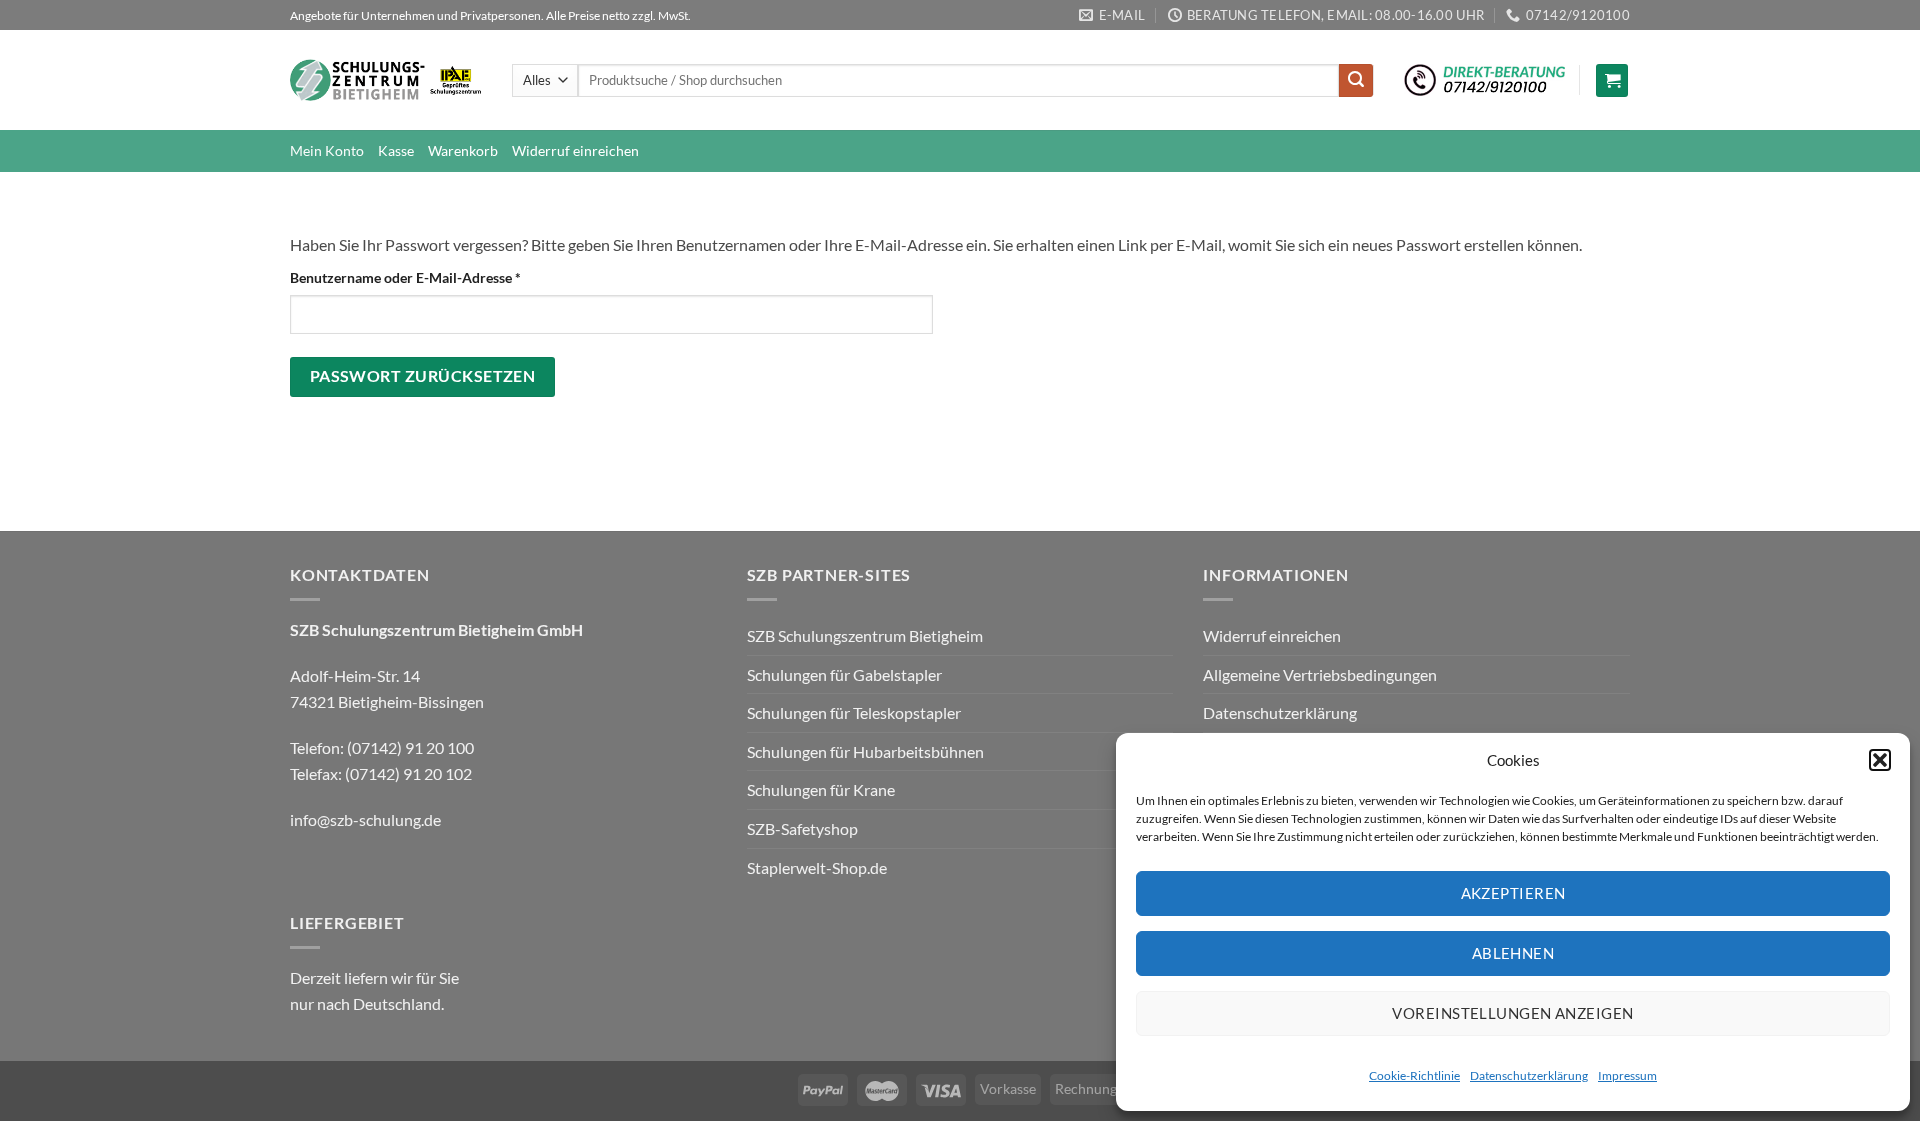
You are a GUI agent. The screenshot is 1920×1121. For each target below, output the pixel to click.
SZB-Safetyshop (802, 828)
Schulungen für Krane (821, 789)
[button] (1880, 760)
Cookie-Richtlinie (1414, 1075)
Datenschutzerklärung (1529, 1075)
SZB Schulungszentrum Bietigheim (865, 635)
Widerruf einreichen (575, 150)
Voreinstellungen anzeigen (1512, 1013)
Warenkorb (463, 150)
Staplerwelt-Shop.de (817, 867)
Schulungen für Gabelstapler (844, 674)
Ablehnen (1513, 953)
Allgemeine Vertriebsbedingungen (1320, 674)
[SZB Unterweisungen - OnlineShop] (386, 80)
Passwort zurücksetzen (423, 376)
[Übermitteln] (1356, 81)
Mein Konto (327, 150)
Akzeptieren (1513, 893)
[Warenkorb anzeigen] (1612, 80)
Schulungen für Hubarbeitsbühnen (865, 751)
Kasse (396, 150)
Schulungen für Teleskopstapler (854, 712)
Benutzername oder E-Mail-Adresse (443, 277)
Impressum (1627, 1075)
